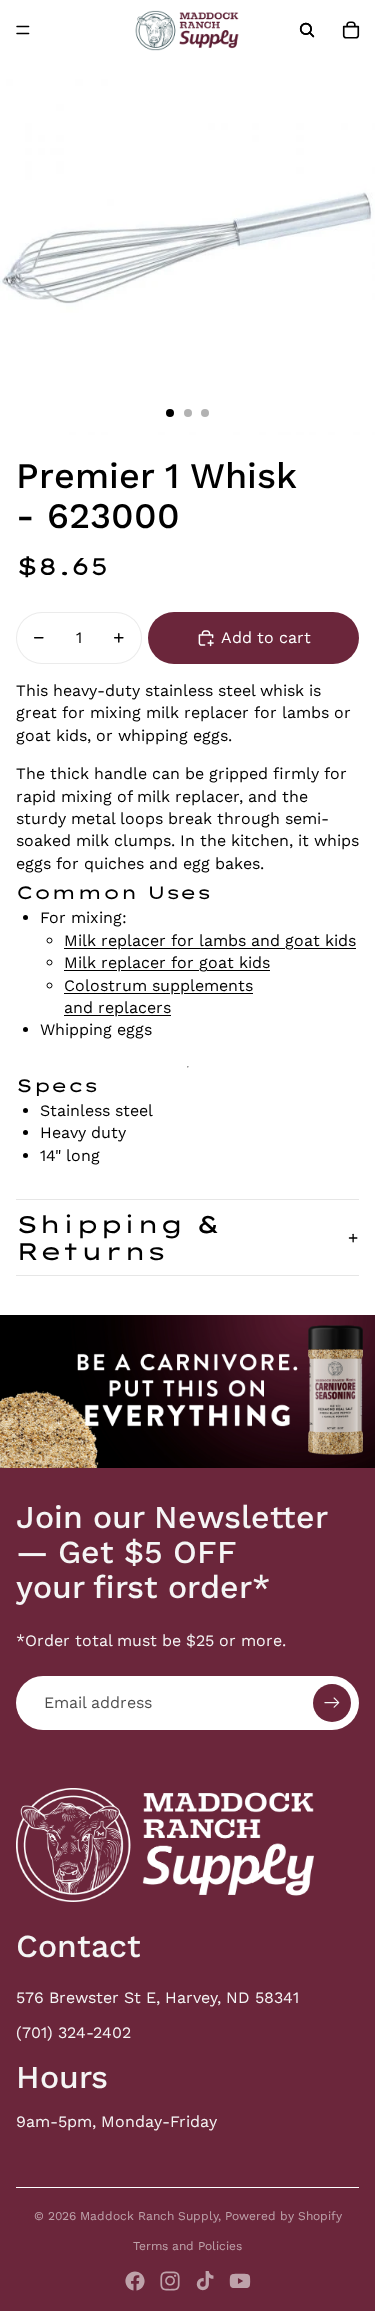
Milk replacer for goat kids (167, 962)
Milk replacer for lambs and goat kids (210, 940)
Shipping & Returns (118, 1237)
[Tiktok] (205, 2281)
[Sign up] (332, 1703)
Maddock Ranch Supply (149, 2216)
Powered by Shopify (283, 2216)
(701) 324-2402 (73, 2032)
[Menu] (23, 30)
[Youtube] (240, 2281)
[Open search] (307, 30)
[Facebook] (135, 2281)
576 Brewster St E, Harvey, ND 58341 (157, 1997)
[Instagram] (170, 2281)
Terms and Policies (187, 2246)
